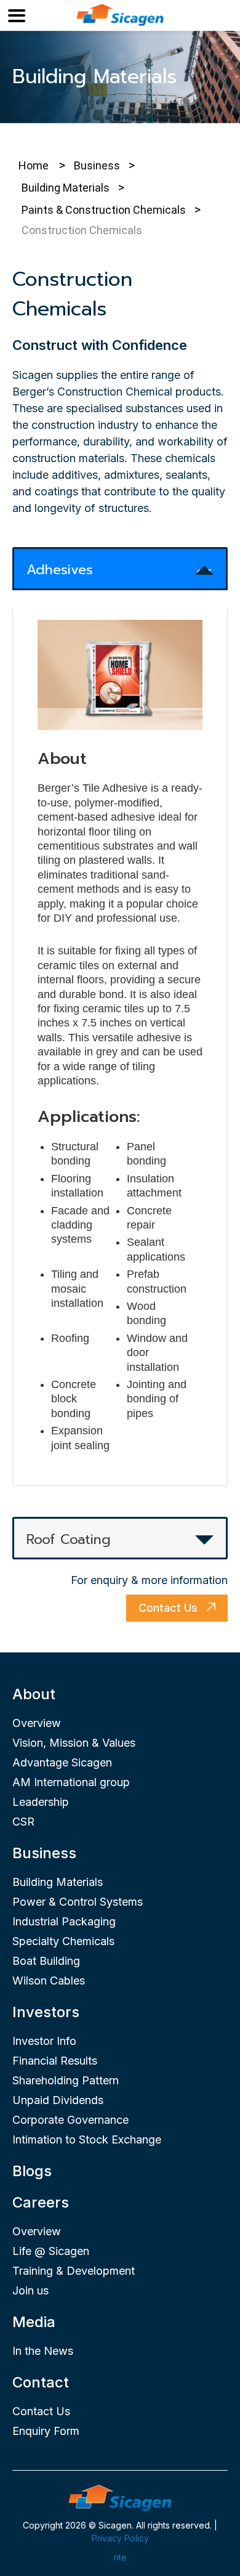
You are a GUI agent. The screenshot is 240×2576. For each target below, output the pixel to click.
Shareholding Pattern (66, 2080)
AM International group (71, 1782)
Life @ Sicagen (51, 2251)
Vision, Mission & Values (74, 1743)
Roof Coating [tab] (69, 1539)
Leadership (41, 1802)
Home (34, 165)
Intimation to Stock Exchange (87, 2139)
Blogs (32, 2171)
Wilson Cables (49, 1981)
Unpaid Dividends (58, 2100)
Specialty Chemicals (63, 1941)
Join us (30, 2290)
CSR (23, 1822)
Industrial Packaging (64, 1921)
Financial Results (55, 2061)
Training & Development (74, 2271)
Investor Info (44, 2041)
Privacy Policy (120, 2538)
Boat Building (46, 1961)
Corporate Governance (70, 2120)
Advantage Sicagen (62, 1762)
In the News (43, 2351)
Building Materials (58, 1882)
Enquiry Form (46, 2431)
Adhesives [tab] (60, 570)
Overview (37, 1723)
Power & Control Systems (78, 1902)
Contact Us (170, 1608)
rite (120, 2557)
